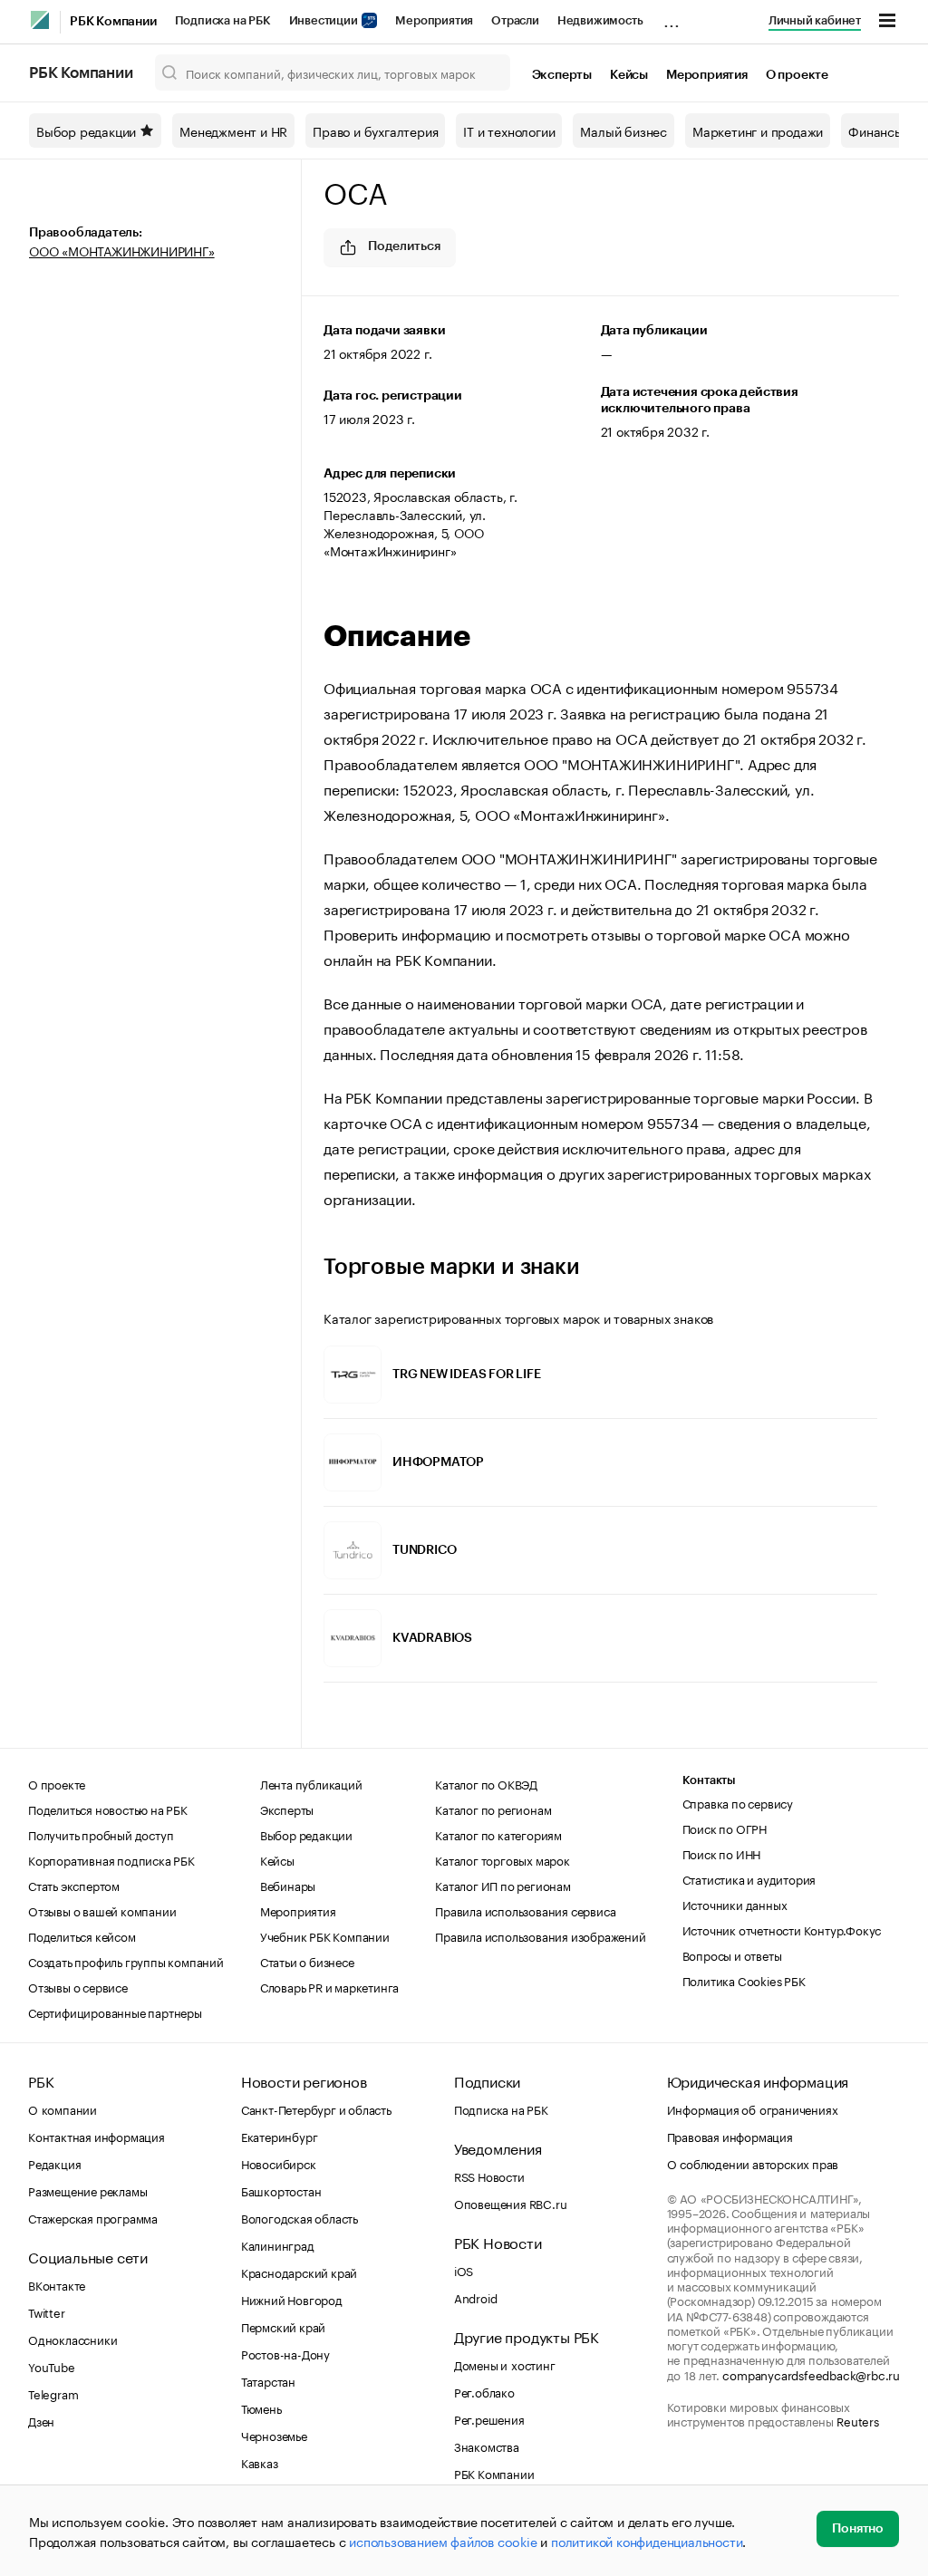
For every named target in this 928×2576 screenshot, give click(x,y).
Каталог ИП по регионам (503, 1885)
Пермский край (283, 2326)
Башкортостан (281, 2190)
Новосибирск (279, 2163)
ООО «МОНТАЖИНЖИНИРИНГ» (122, 250)
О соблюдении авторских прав (753, 2163)
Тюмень (261, 2407)
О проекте (797, 75)
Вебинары (288, 1885)
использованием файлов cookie (443, 2541)
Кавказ (260, 2462)
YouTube (52, 2366)
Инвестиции (325, 20)
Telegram (53, 2393)
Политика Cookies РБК (744, 1980)
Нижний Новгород (292, 2299)
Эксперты (562, 75)
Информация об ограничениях (753, 2108)
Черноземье (274, 2435)
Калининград (278, 2244)
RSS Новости (489, 2176)
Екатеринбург (280, 2136)
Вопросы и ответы (732, 1954)
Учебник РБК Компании (325, 1935)
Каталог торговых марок (503, 1859)
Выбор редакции (86, 130)
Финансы (876, 130)
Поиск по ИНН (722, 1853)
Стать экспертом (74, 1885)
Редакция (54, 2163)
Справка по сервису (738, 1802)
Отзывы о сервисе (78, 1986)
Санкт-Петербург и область (316, 2108)
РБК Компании (113, 22)
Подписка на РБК (223, 20)
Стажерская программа (93, 2217)
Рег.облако (484, 2391)
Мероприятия (434, 20)
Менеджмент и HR (233, 130)
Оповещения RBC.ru (511, 2203)
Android (476, 2297)
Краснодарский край (299, 2272)
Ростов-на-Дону (285, 2353)
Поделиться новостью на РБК (108, 1809)
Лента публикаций (311, 1783)
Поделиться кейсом (82, 1935)
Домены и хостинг (505, 2364)
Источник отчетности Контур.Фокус (782, 1929)
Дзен (41, 2420)
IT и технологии (509, 130)
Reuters (858, 2420)
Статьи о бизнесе (307, 1961)
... (672, 17)
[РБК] (40, 20)
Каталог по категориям (498, 1834)
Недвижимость (600, 20)
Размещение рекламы (87, 2190)
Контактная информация (97, 2136)
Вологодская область (300, 2217)
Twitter (47, 2311)
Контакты (709, 1780)
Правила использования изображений (540, 1935)
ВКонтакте (57, 2284)
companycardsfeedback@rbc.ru (811, 2374)
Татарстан (268, 2380)
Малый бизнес (623, 130)
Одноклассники (72, 2339)
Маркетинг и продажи (758, 130)
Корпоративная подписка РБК (111, 1859)
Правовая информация (730, 2136)
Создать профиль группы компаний (126, 1961)
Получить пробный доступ (101, 1834)
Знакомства (487, 2446)
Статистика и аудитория (749, 1878)
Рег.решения (489, 2418)
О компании (63, 2108)
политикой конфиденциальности (647, 2541)
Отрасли (515, 20)
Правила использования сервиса (525, 1910)
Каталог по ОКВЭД (486, 1783)
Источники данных (735, 1904)
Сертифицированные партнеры (115, 2012)
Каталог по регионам (493, 1809)
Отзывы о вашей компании (102, 1910)
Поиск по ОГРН (725, 1828)
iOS (464, 2270)
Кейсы (629, 75)
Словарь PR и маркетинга (329, 1986)
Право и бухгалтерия (375, 130)
